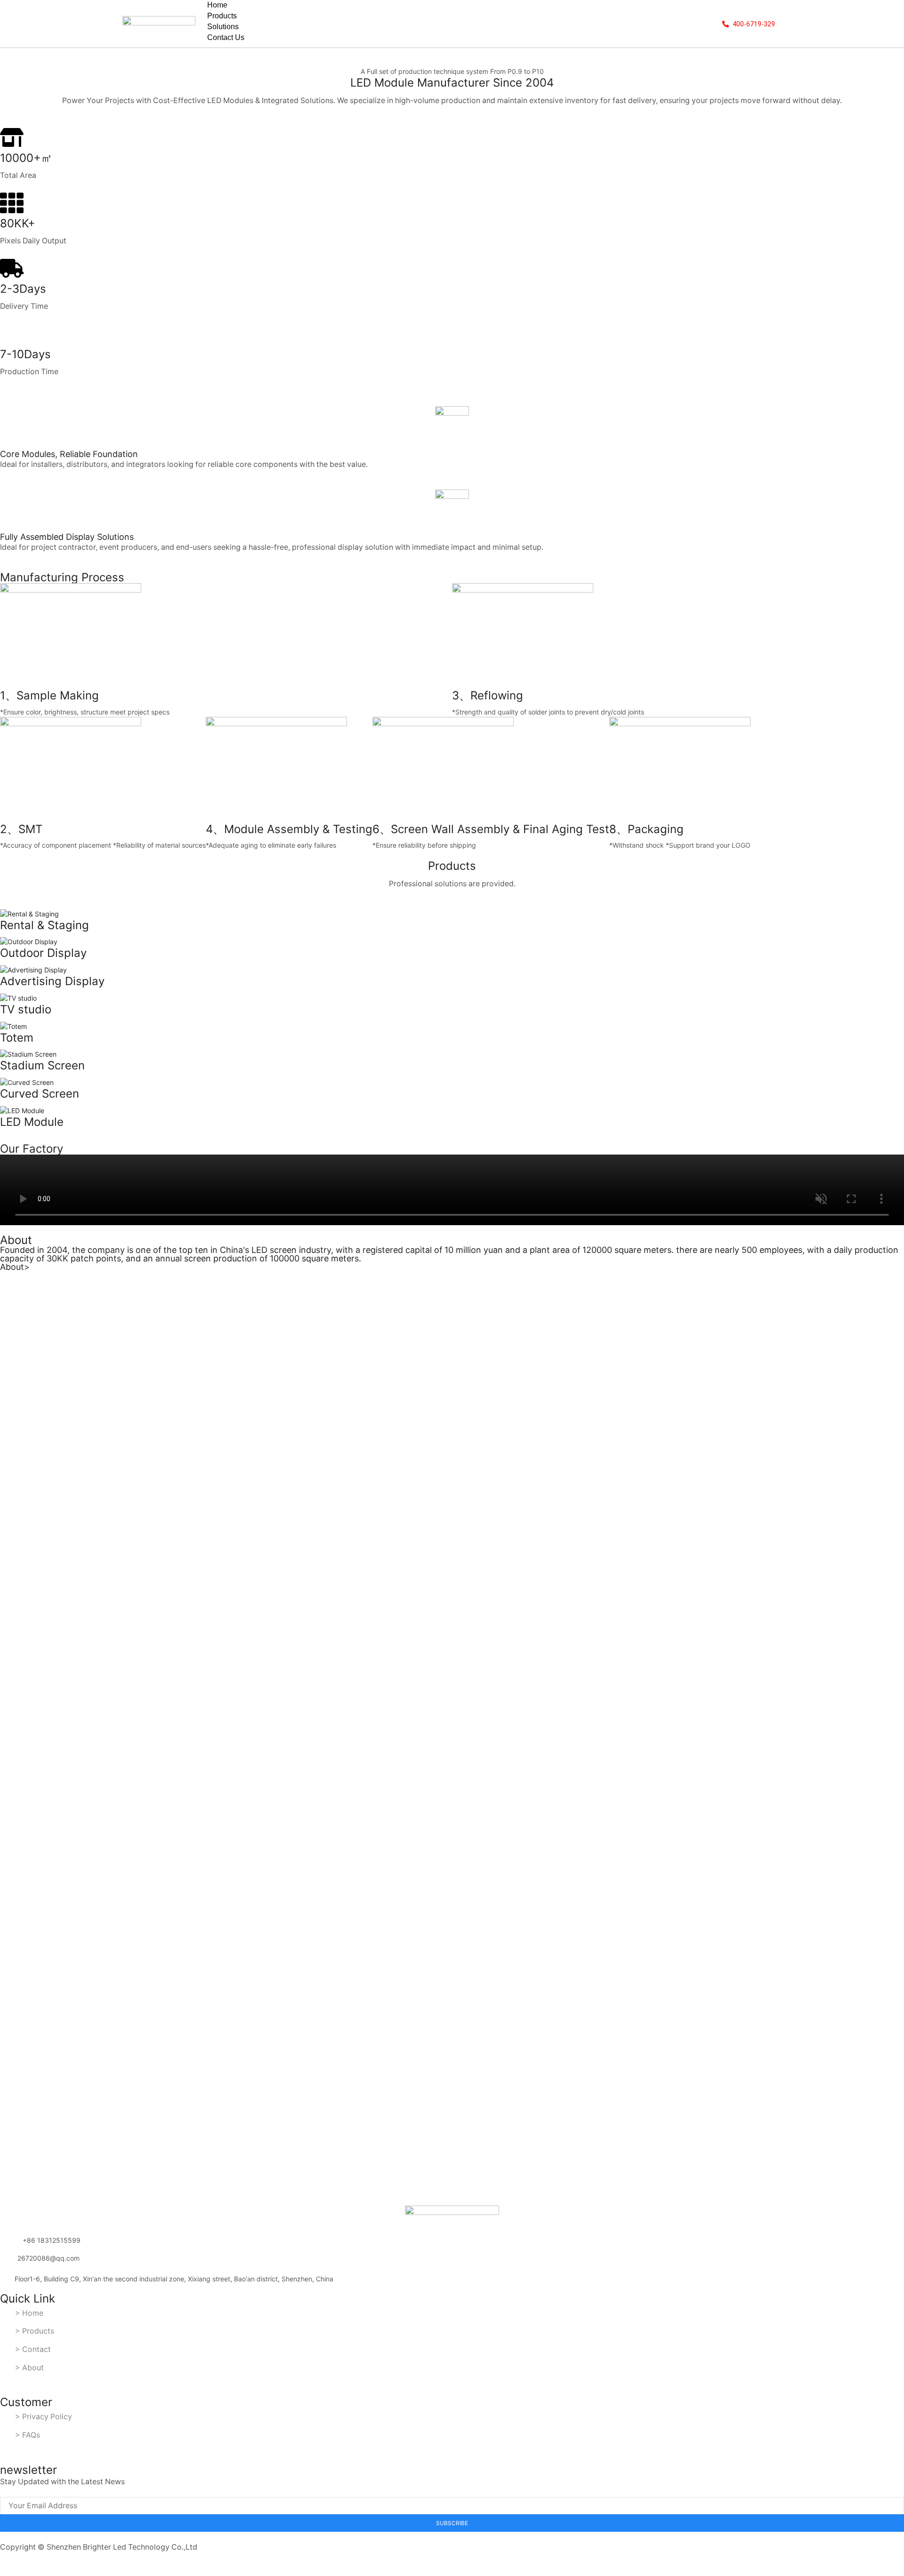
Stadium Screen (42, 1065)
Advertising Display (52, 981)
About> (15, 1267)
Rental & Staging (44, 925)
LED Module (32, 1122)
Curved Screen (40, 1094)
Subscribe (452, 2523)
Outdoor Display (43, 953)
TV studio (26, 1009)
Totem (17, 1038)
